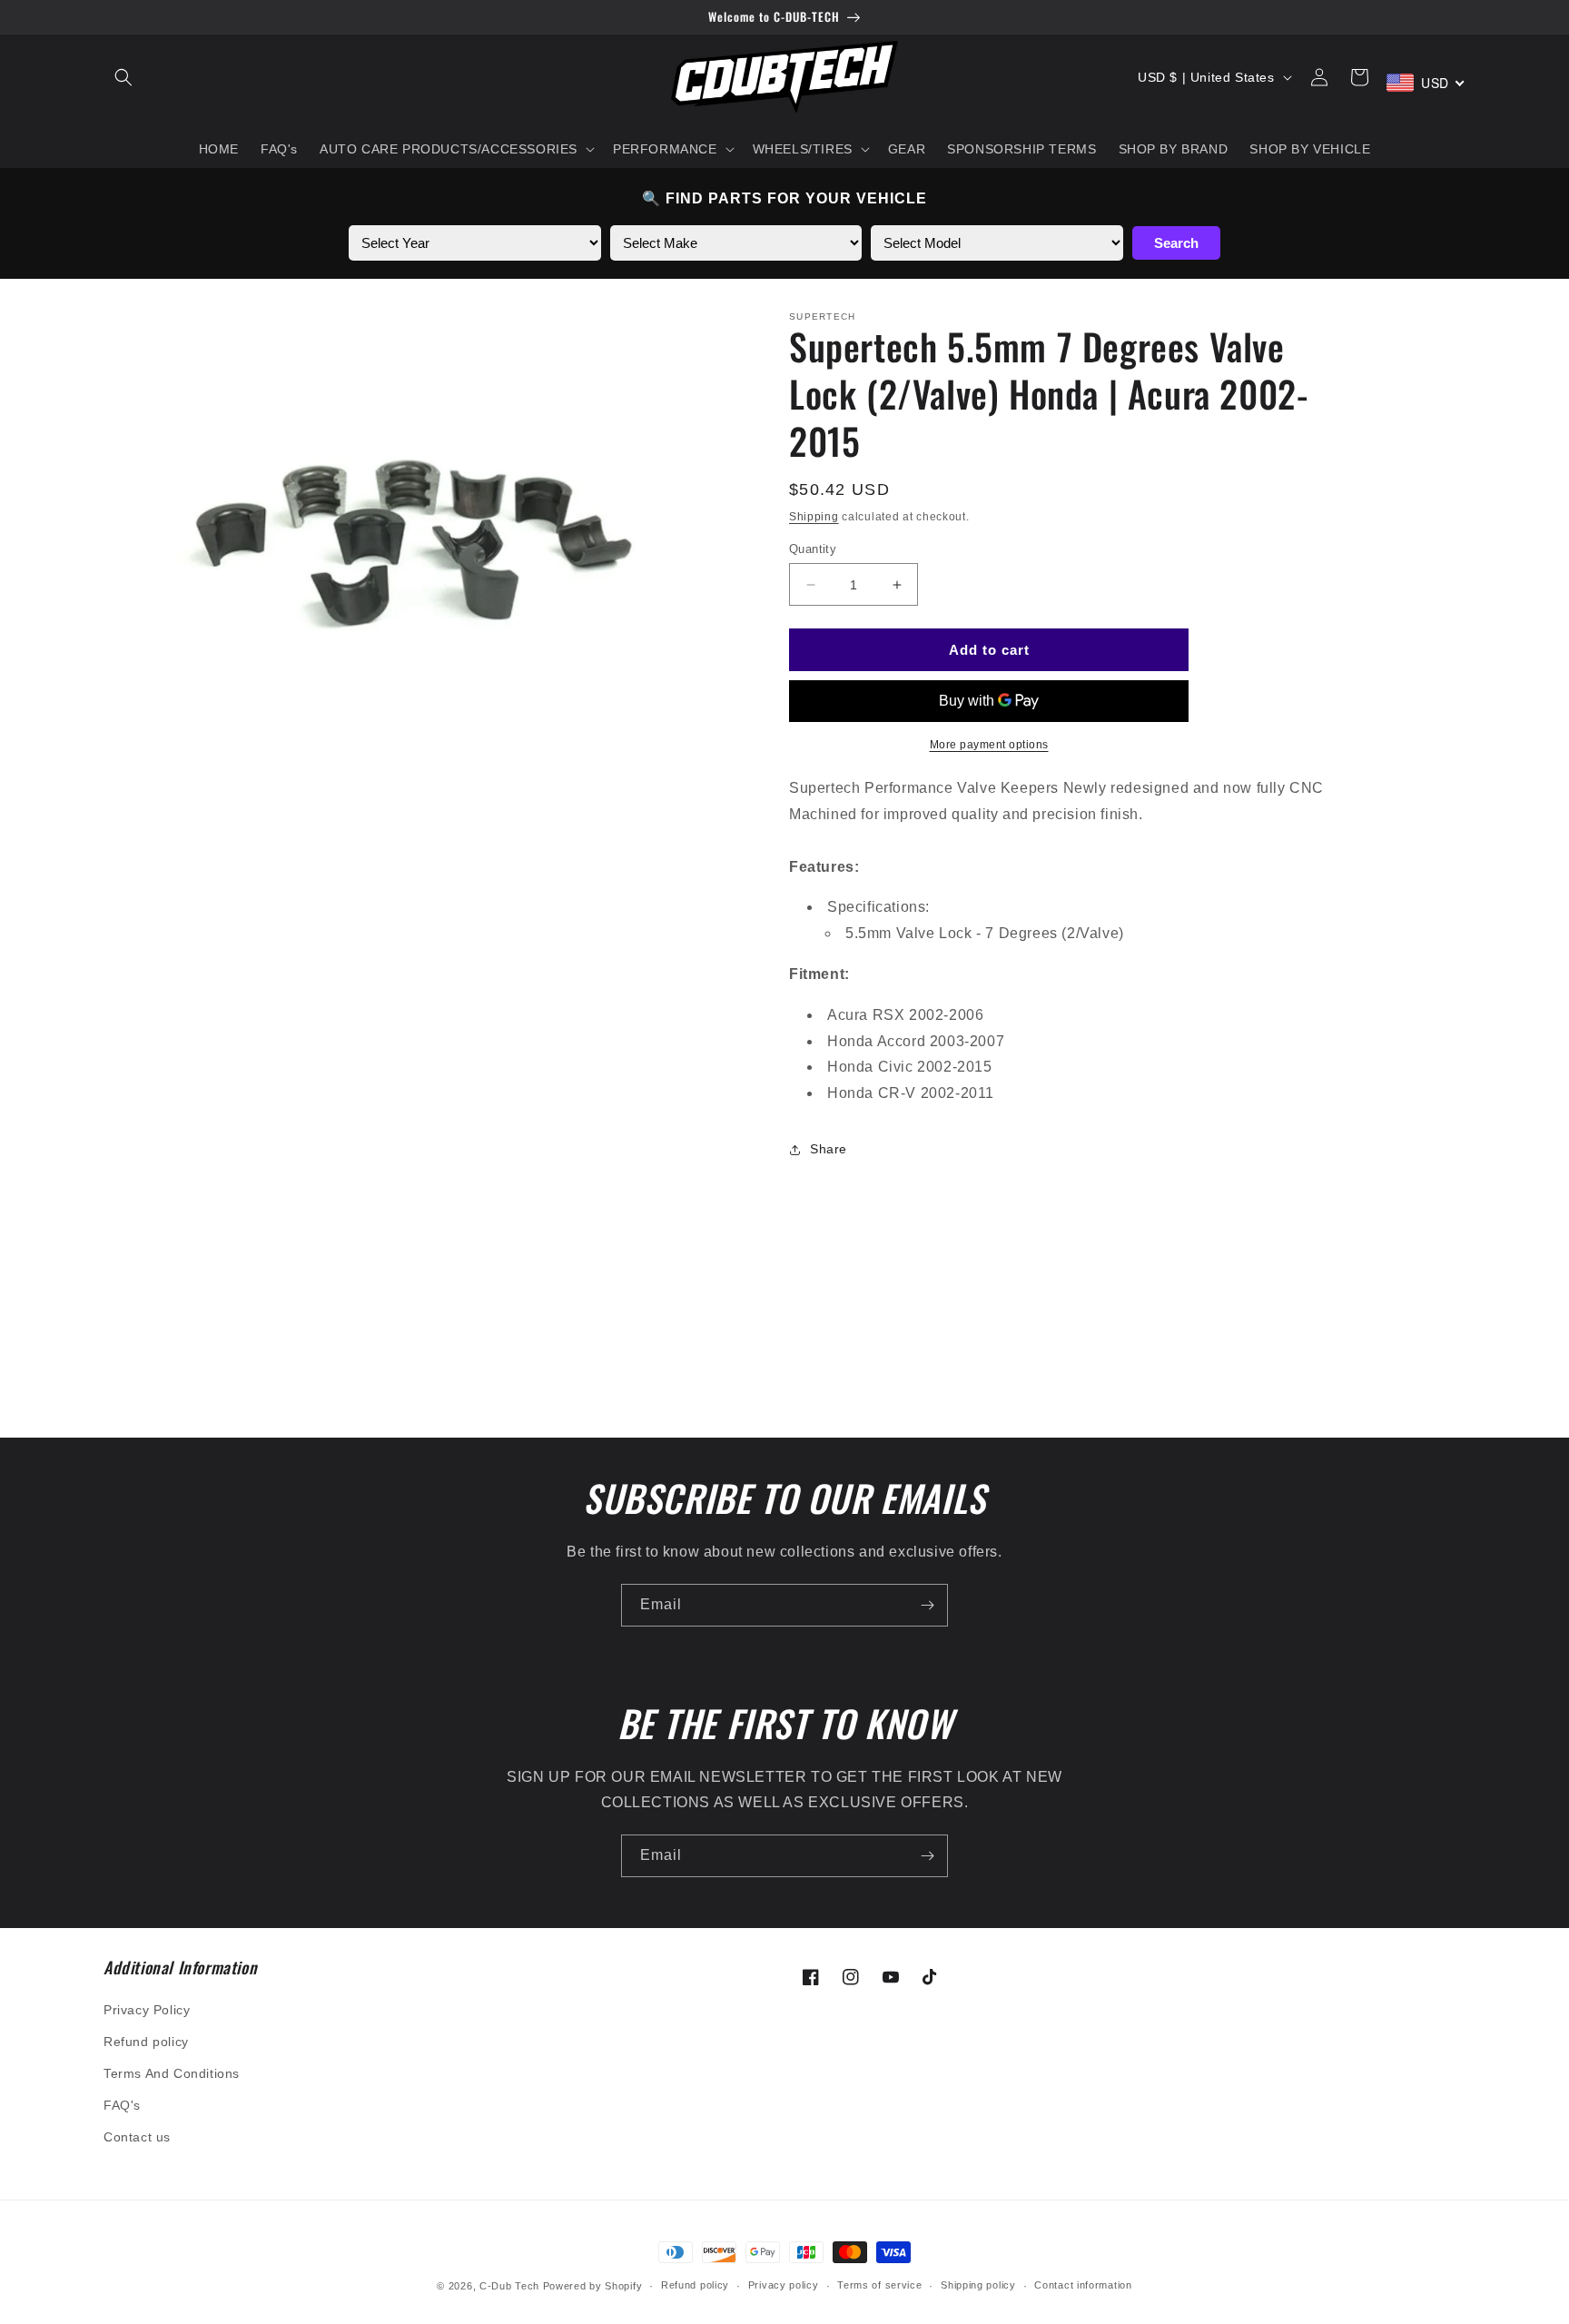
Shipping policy (978, 2285)
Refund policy (146, 2042)
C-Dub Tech (509, 2286)
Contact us (137, 2137)
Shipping (814, 517)
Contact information (1083, 2285)
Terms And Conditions (172, 2073)
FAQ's (122, 2105)
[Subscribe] (927, 1605)
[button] (123, 77)
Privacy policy (784, 2285)
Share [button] (829, 1149)
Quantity (813, 549)
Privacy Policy (147, 2010)
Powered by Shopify (593, 2286)
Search (1176, 243)
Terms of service (879, 2285)
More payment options (989, 745)
